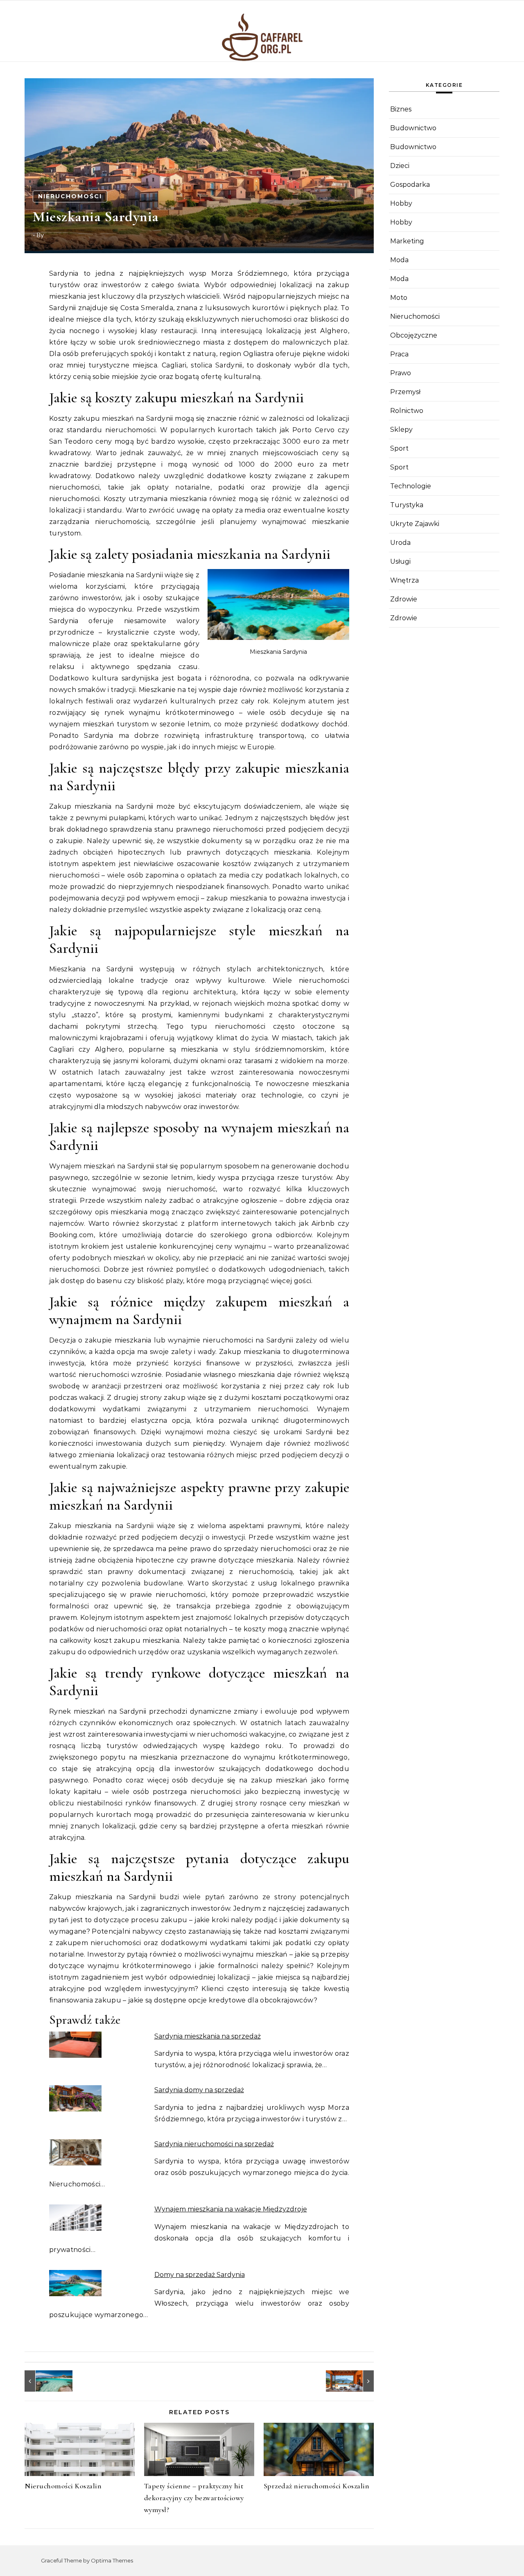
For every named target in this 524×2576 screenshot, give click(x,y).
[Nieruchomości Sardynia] (355, 2381)
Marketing (407, 241)
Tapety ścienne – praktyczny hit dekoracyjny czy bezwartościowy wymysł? (194, 2498)
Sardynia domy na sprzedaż (199, 2090)
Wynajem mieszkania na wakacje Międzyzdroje (231, 2209)
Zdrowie (404, 599)
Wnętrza (404, 580)
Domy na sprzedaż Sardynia (200, 2275)
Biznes (401, 109)
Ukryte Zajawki (415, 524)
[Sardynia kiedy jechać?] (43, 2381)
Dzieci (400, 166)
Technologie (411, 486)
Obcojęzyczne (414, 335)
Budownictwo (413, 128)
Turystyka (407, 505)
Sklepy (401, 430)
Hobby (401, 203)
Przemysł (405, 392)
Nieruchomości (70, 196)
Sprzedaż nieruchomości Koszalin (317, 2486)
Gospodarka (410, 185)
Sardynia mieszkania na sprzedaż (208, 2036)
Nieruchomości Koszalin (63, 2486)
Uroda (400, 543)
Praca (399, 354)
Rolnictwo (407, 411)
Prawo (401, 373)
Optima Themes (112, 2560)
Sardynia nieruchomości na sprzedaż (214, 2144)
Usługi (400, 561)
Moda (399, 260)
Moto (399, 298)
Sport (399, 448)
